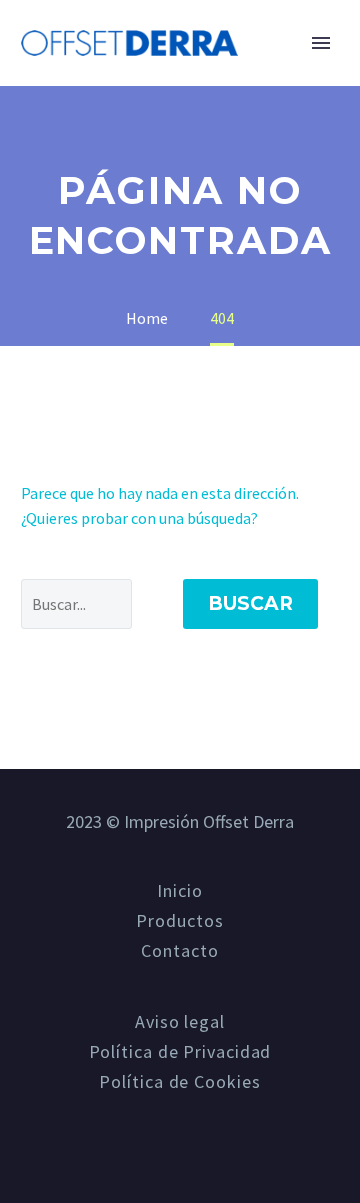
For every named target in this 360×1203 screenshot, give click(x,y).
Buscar (250, 603)
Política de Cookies (179, 1082)
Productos (179, 921)
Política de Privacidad (180, 1052)
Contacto (179, 951)
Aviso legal (180, 1022)
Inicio (289, 52)
